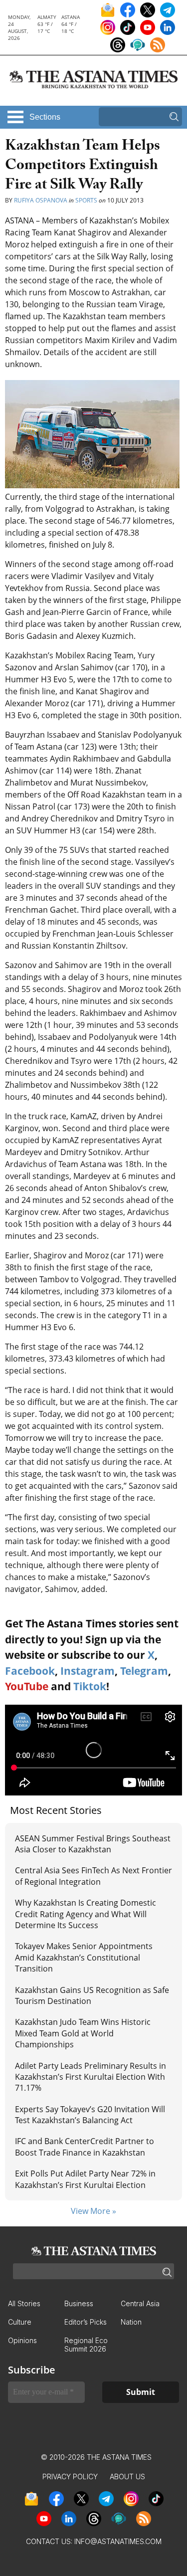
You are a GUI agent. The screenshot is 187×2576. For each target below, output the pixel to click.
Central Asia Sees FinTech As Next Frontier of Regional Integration (93, 1876)
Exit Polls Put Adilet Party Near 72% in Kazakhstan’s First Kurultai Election (85, 2179)
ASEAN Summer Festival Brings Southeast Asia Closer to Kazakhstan (93, 1844)
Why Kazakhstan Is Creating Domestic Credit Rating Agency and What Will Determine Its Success (86, 1914)
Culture (20, 2322)
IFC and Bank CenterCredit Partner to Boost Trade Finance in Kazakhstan (85, 2147)
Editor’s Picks (86, 2322)
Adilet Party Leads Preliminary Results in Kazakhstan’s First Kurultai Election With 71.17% (91, 2077)
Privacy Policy (70, 2477)
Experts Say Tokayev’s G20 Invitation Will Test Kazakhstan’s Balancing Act (90, 2115)
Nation (131, 2322)
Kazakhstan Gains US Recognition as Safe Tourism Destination (92, 1995)
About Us (127, 2477)
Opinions (22, 2340)
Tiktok (90, 1686)
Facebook (30, 1671)
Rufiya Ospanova (41, 200)
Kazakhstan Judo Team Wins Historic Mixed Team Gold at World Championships (83, 2033)
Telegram (144, 1671)
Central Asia (140, 2303)
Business (79, 2303)
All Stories (24, 2303)
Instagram (88, 1671)
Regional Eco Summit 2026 (86, 2345)
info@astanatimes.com (118, 2541)
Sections (45, 117)
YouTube (27, 1686)
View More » (93, 2211)
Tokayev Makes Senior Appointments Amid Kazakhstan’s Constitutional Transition (84, 1957)
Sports (86, 200)
